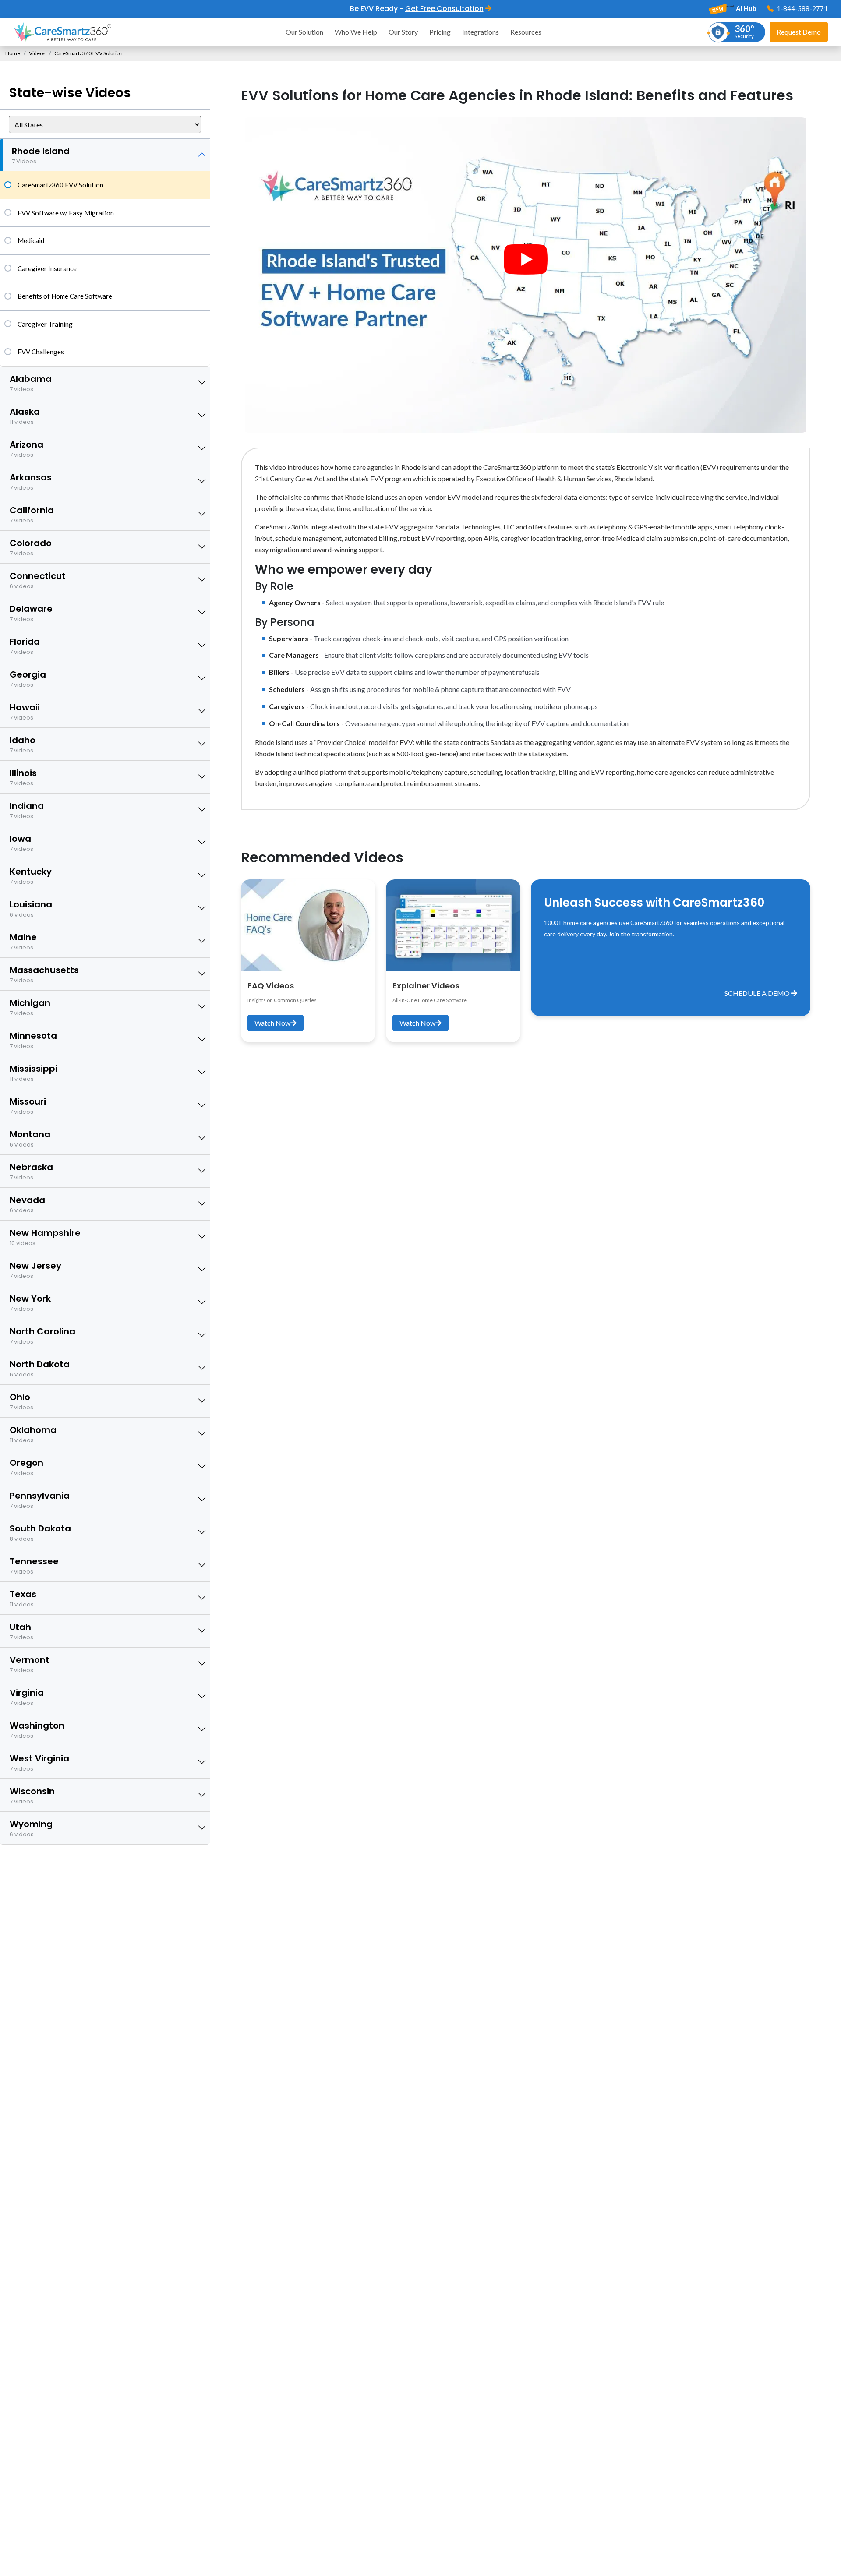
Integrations (481, 32)
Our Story (403, 32)
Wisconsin (32, 1795)
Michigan (30, 1007)
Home (13, 53)
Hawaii (25, 711)
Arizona (27, 449)
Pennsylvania (40, 1500)
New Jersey (35, 1270)
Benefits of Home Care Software (65, 296)
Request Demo (799, 32)
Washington (37, 1730)
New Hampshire (45, 1237)
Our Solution (304, 32)
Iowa (21, 843)
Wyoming (31, 1828)
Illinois (23, 777)
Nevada (27, 1204)
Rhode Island (41, 155)
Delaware (31, 613)
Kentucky (31, 876)
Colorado (31, 547)
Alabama (31, 383)
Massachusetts (44, 974)
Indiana (27, 810)
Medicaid (31, 240)
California (32, 514)
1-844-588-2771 (802, 8)
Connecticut (38, 580)
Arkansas (31, 482)
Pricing (440, 32)
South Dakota (40, 1533)
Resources (526, 32)
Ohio (21, 1401)
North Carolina (42, 1336)
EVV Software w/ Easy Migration (66, 213)
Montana (30, 1138)
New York (30, 1303)
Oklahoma (33, 1434)
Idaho (23, 744)
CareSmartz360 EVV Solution (60, 185)
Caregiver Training (45, 324)
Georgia (28, 679)
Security (744, 31)
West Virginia (39, 1763)
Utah (21, 1631)
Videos (37, 53)
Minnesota (33, 1040)
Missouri (28, 1106)
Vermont (30, 1664)
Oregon (27, 1467)
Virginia (27, 1697)
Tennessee (34, 1565)
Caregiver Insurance (47, 268)
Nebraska (31, 1171)
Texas (23, 1598)
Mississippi (34, 1073)
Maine (23, 941)
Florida (25, 646)
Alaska (25, 416)
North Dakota (40, 1368)
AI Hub (746, 8)
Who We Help (356, 32)
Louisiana (31, 909)
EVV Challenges (41, 352)
